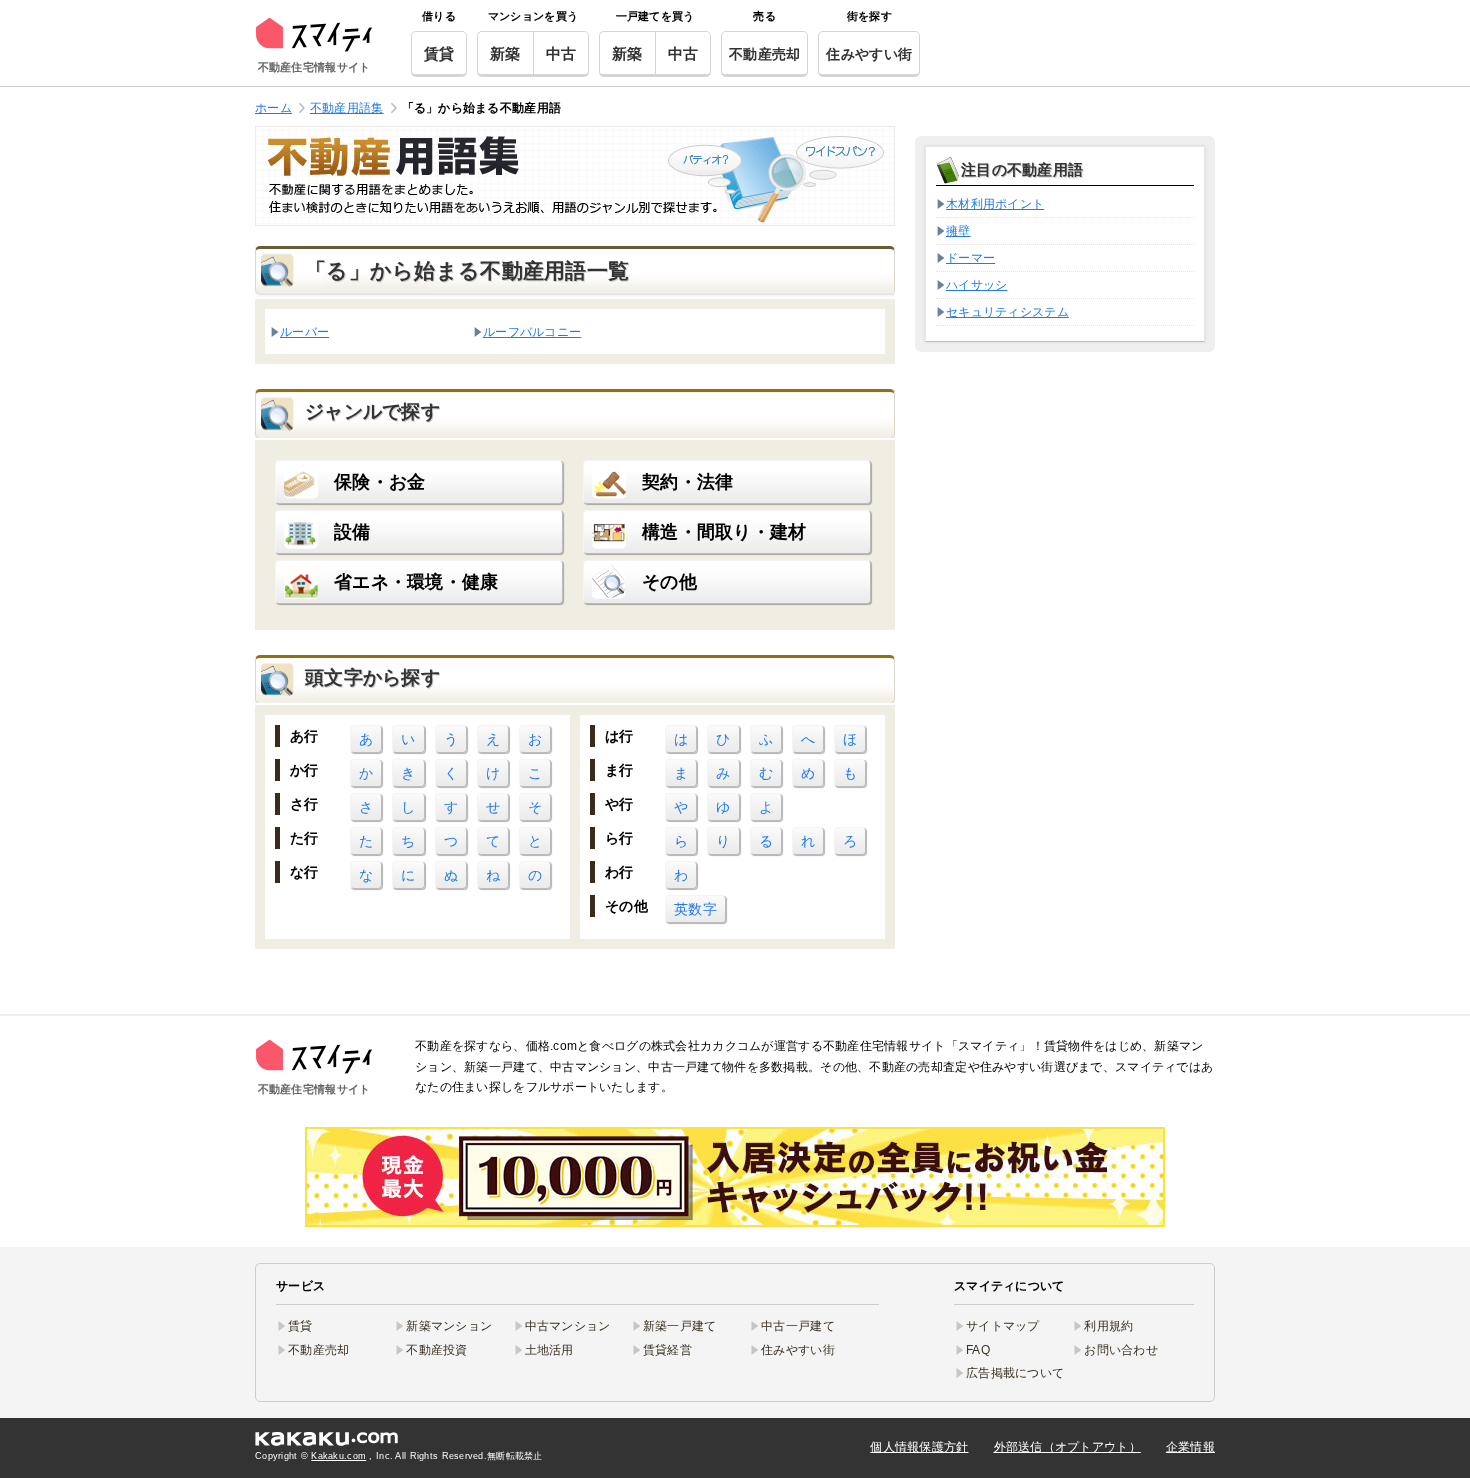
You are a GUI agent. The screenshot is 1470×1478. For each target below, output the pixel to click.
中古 (561, 53)
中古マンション (568, 1326)
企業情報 (1190, 1447)
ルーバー (304, 331)
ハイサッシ (976, 285)
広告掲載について (1015, 1373)
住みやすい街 (869, 54)
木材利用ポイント (995, 204)
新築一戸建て (680, 1326)
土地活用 (549, 1350)
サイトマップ (1003, 1326)
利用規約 (1108, 1326)
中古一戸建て (798, 1326)
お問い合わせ (1121, 1350)
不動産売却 (764, 54)
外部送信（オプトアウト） (1067, 1447)
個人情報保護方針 (919, 1447)
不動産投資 (436, 1350)
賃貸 (439, 53)
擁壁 (958, 231)
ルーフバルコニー (532, 331)
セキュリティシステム (1007, 312)
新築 (505, 53)
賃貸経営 (667, 1350)
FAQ (978, 1350)
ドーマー (970, 258)
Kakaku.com (338, 1456)
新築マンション (449, 1326)
